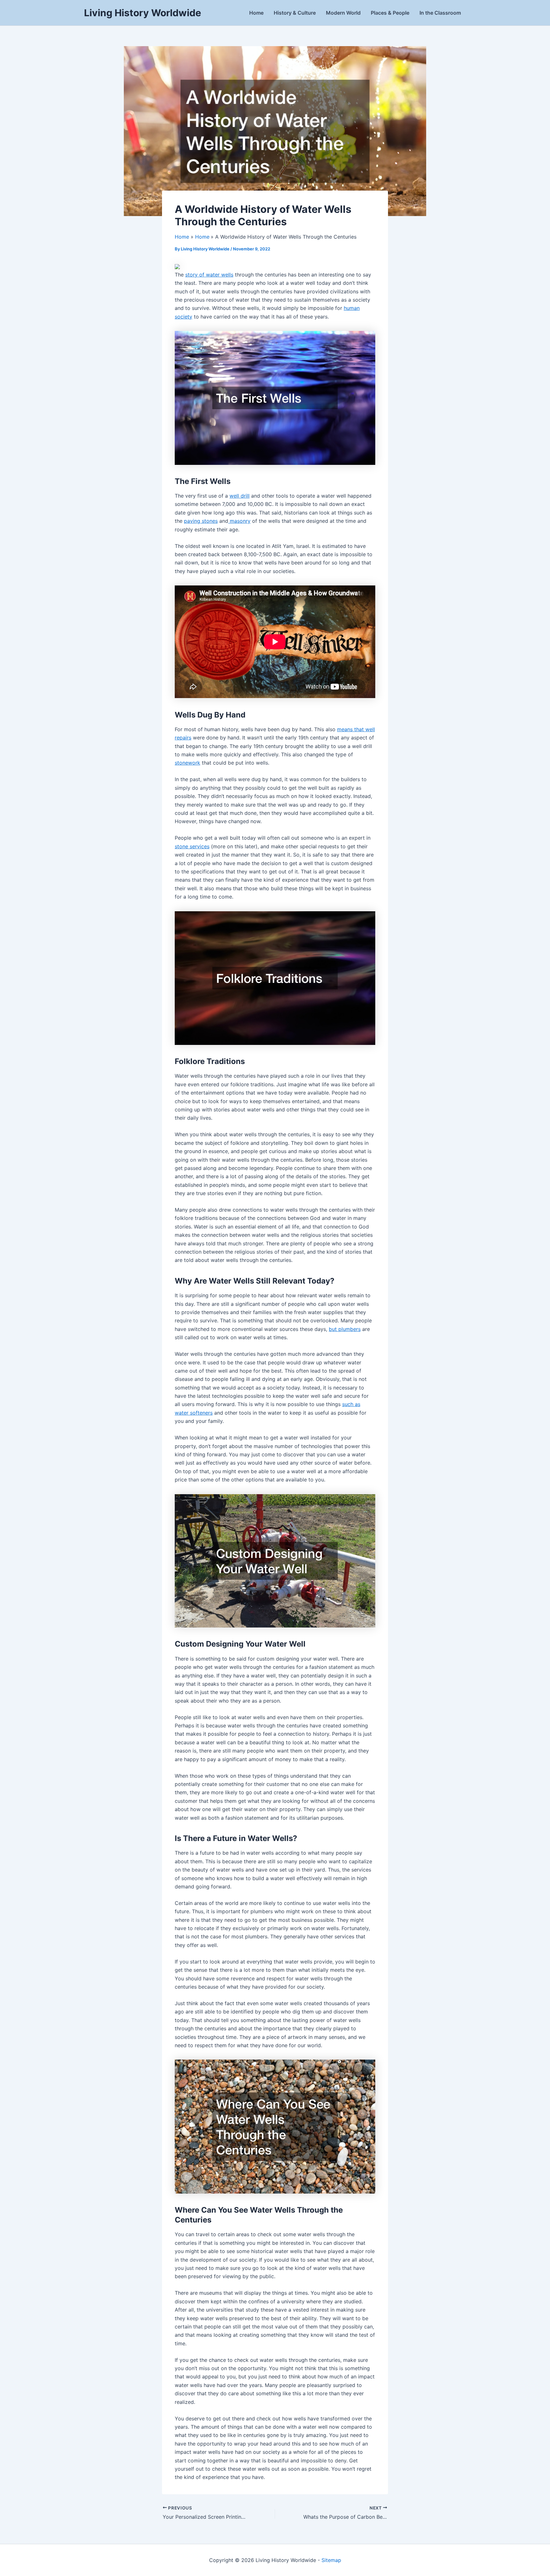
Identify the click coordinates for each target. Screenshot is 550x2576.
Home (256, 13)
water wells (220, 275)
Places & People (390, 13)
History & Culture (295, 13)
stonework (187, 763)
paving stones (201, 521)
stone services (192, 846)
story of (196, 275)
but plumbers (345, 1329)
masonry (239, 521)
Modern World (343, 13)
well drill (240, 496)
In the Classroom (440, 13)
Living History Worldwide (143, 13)
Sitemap (331, 2560)
